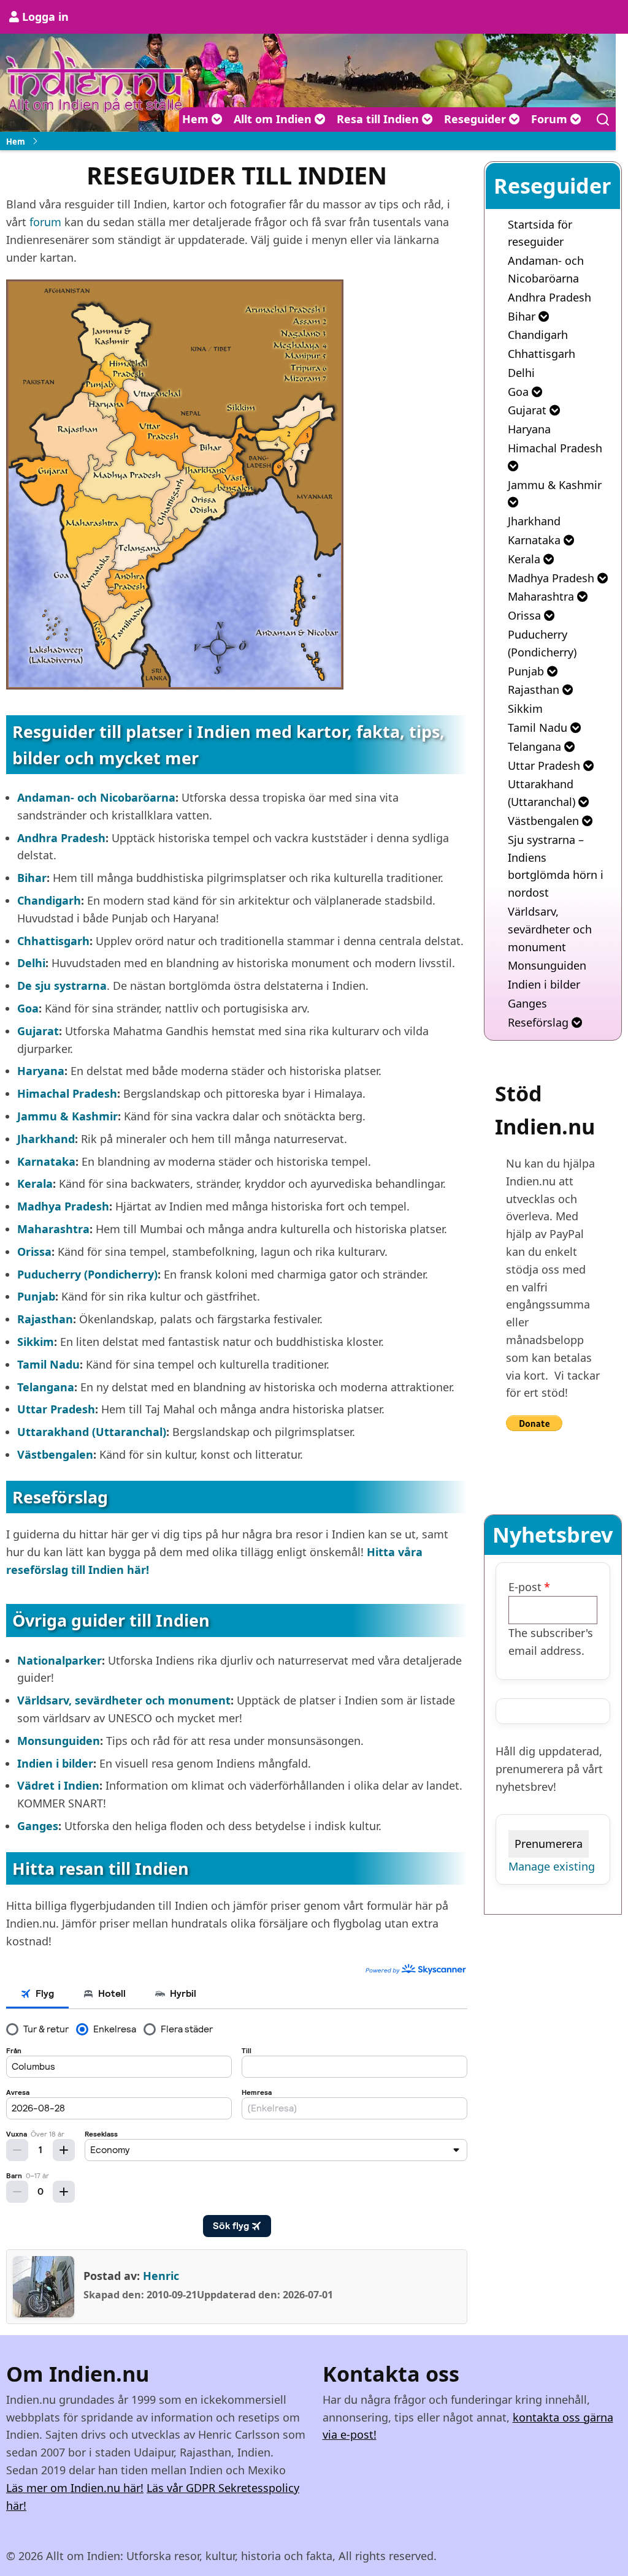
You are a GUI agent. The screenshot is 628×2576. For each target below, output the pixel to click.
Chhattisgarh (542, 354)
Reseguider (477, 119)
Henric (161, 2276)
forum (45, 222)
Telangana (536, 747)
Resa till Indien (379, 119)
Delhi (521, 373)
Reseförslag (540, 1022)
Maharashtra (542, 596)
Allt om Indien (274, 119)
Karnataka (536, 540)
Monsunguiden (547, 965)
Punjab (527, 671)
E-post (525, 1587)
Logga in (45, 17)
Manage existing (552, 1866)
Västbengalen (545, 821)
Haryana (529, 429)
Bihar (523, 316)
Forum (551, 119)
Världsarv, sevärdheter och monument (550, 929)
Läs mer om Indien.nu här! (75, 2488)
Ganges (527, 1003)
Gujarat (529, 410)
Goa (520, 392)
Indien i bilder (544, 984)
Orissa (526, 615)
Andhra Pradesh (549, 297)
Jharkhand (534, 521)
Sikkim (525, 709)
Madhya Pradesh (553, 578)
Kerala (526, 559)
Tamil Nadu (539, 728)
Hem (197, 119)
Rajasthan (535, 690)
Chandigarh (538, 335)
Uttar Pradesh (546, 766)
